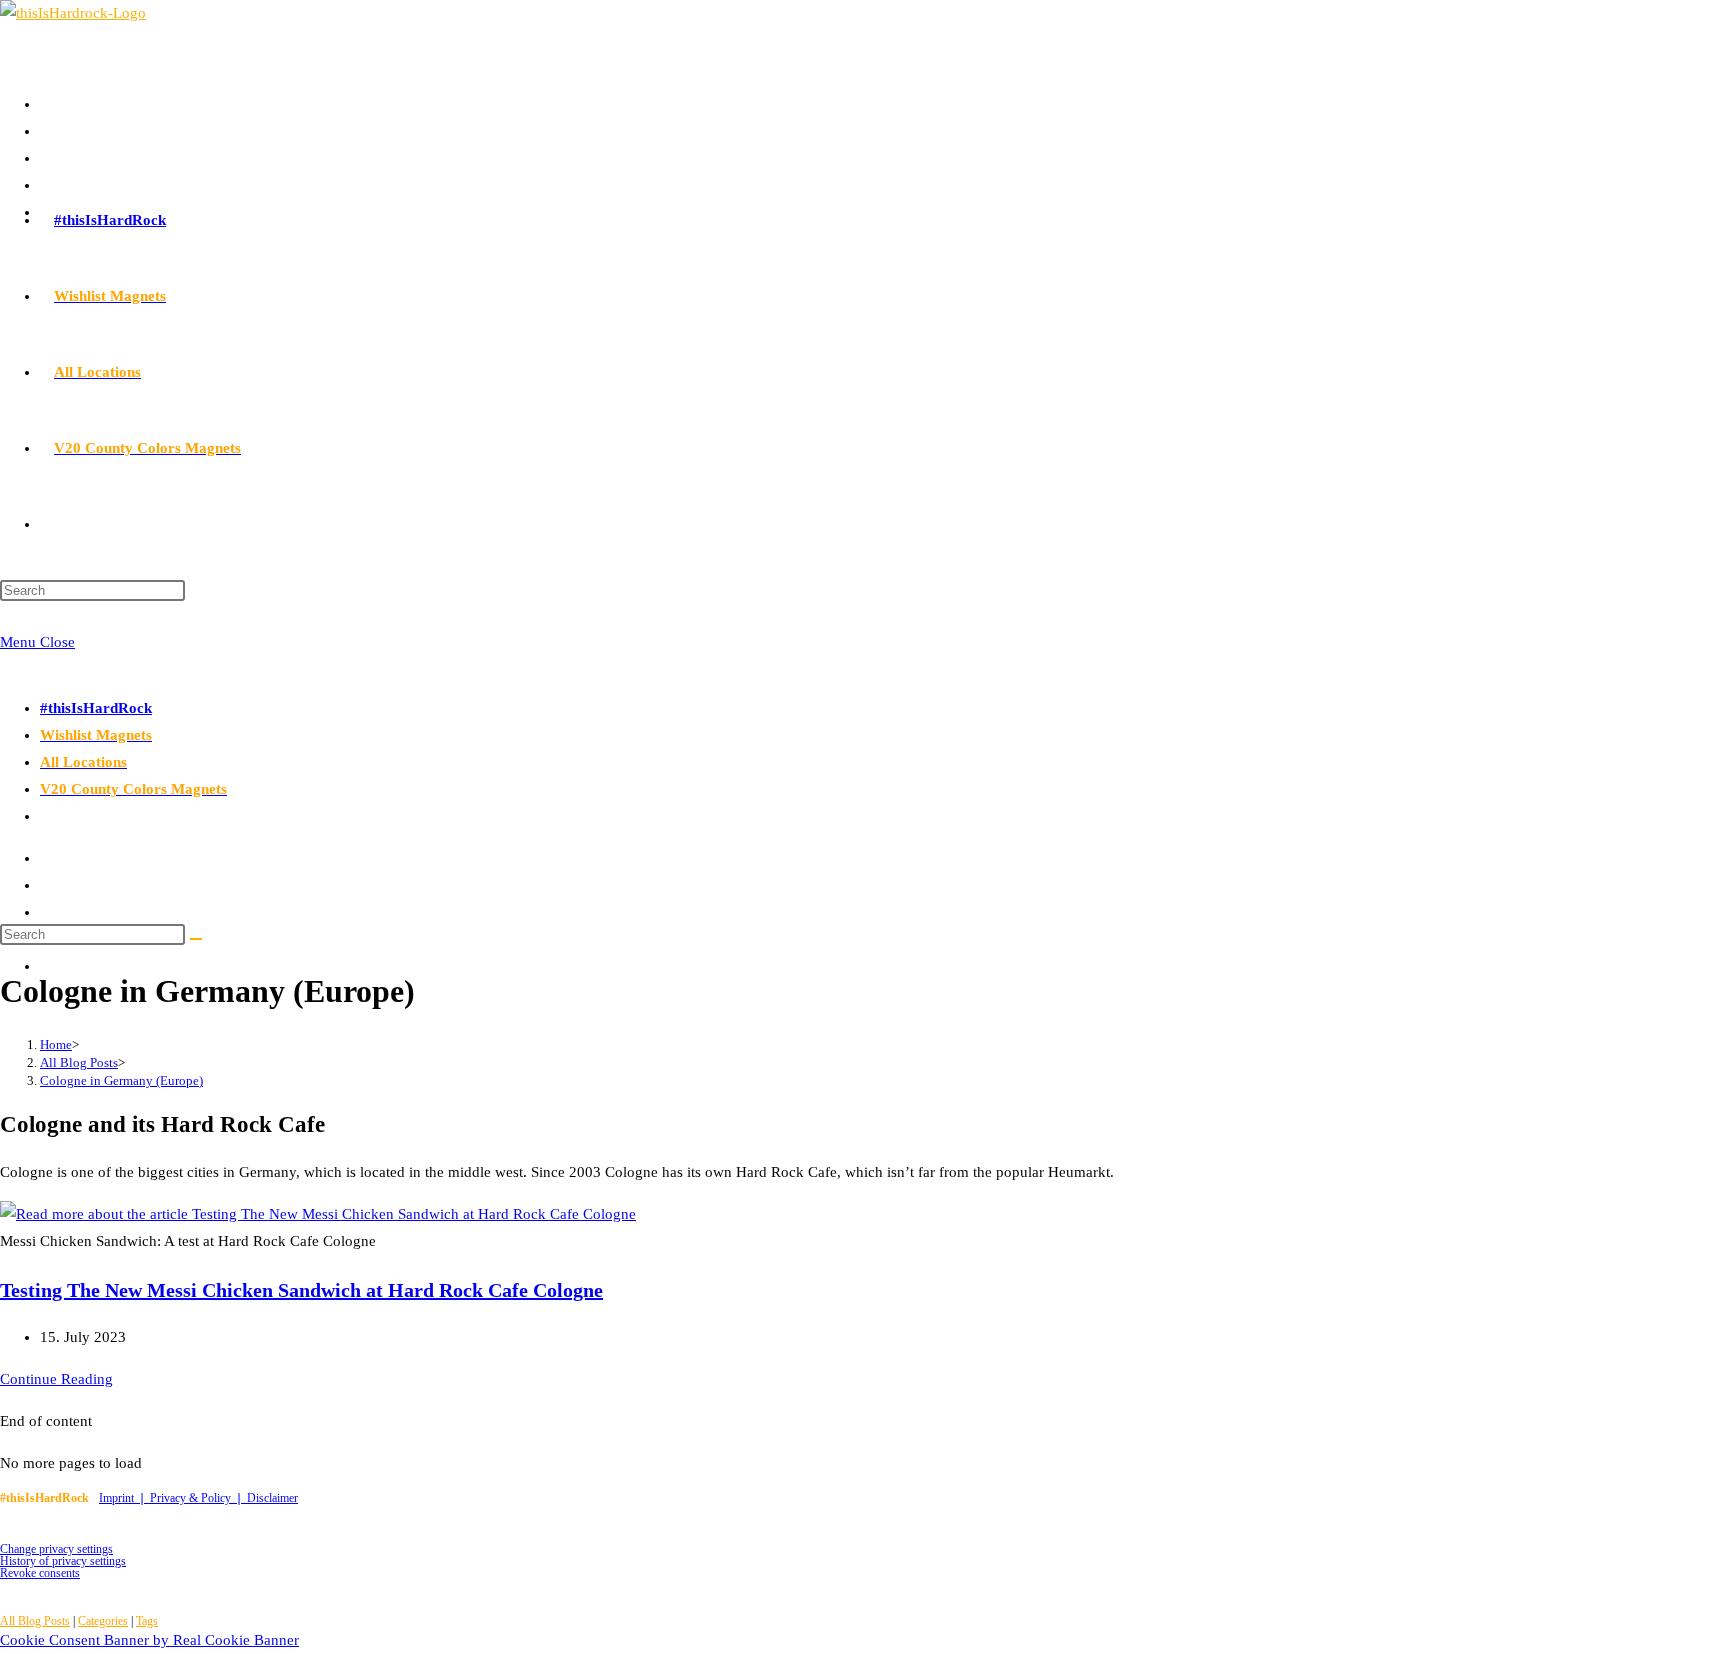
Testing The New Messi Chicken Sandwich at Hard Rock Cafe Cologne (301, 1290)
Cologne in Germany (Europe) (121, 1080)
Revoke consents (40, 1573)
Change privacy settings (56, 1549)
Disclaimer (272, 1498)
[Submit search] (196, 939)
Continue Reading (56, 1379)
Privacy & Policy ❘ (198, 1498)
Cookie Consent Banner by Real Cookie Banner (149, 1640)
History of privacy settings (63, 1561)
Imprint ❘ (124, 1498)
